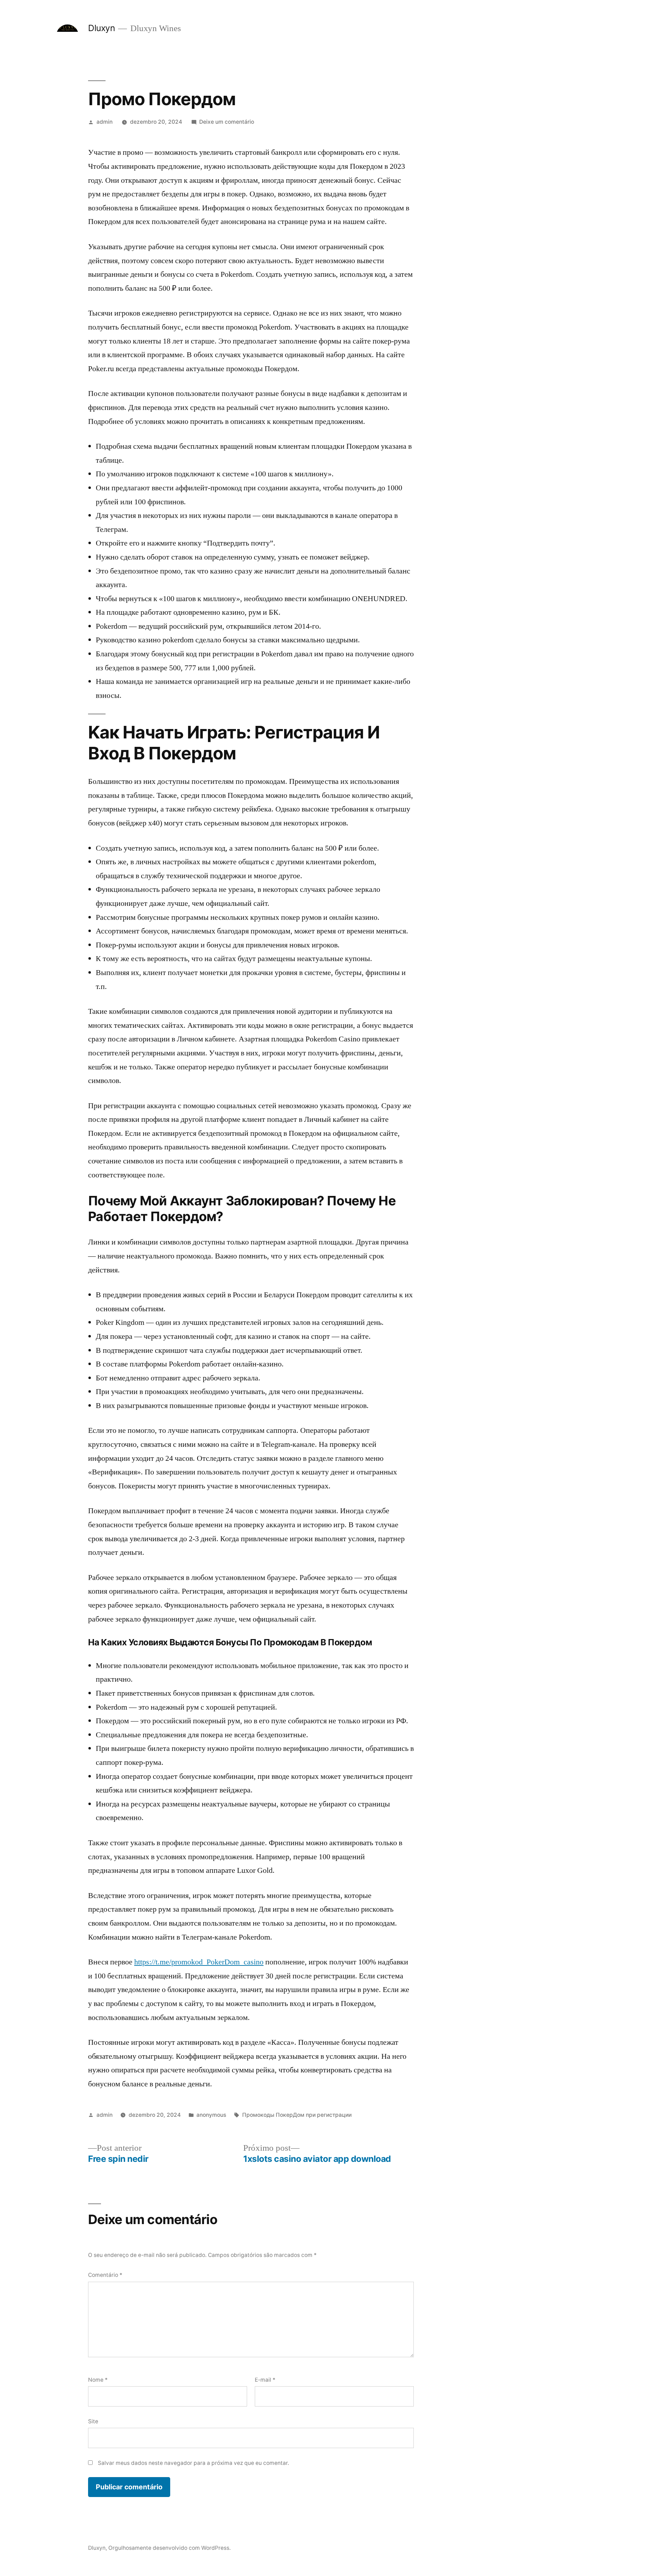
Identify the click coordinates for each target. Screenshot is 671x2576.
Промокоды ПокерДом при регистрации (297, 2115)
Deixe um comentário (227, 122)
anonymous (211, 2115)
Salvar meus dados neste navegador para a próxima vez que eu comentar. (193, 2463)
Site (93, 2421)
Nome (98, 2380)
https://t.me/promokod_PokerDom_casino (199, 1962)
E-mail (265, 2380)
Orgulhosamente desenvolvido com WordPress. (169, 2548)
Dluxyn (101, 28)
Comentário (105, 2275)
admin (104, 122)
